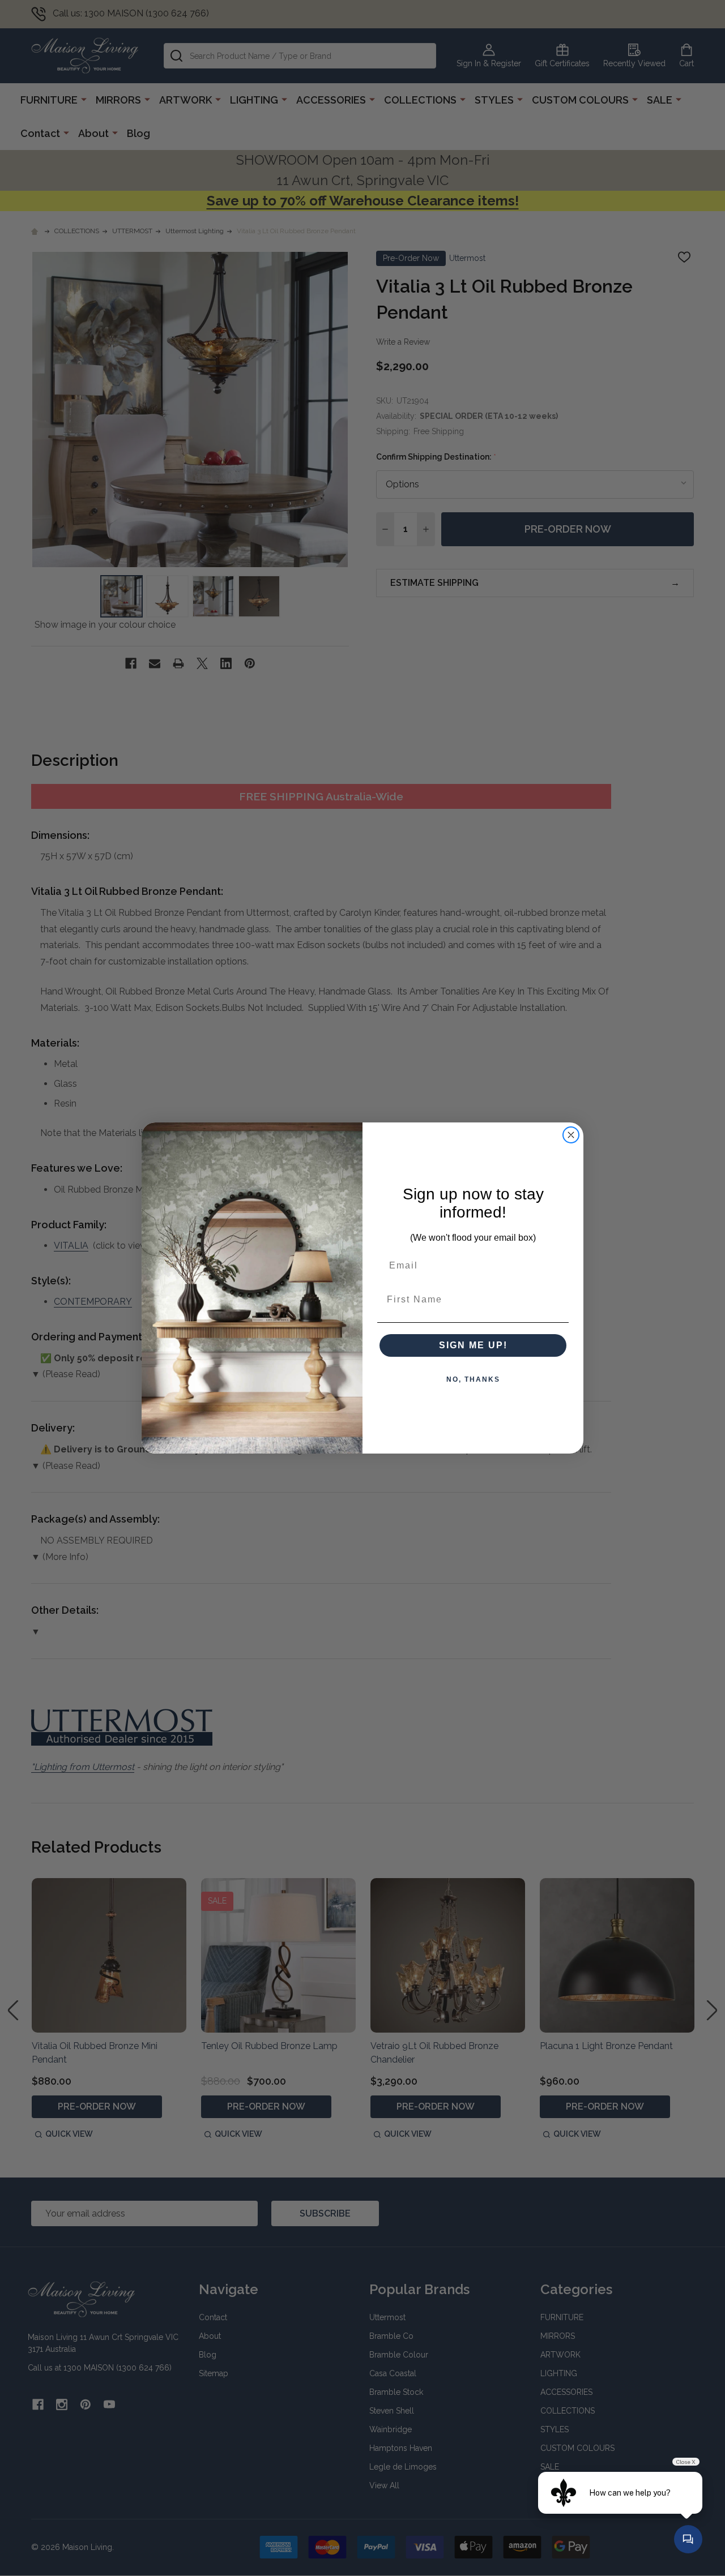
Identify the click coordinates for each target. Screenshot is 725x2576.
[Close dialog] (571, 1135)
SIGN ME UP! (473, 1345)
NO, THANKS (473, 1379)
